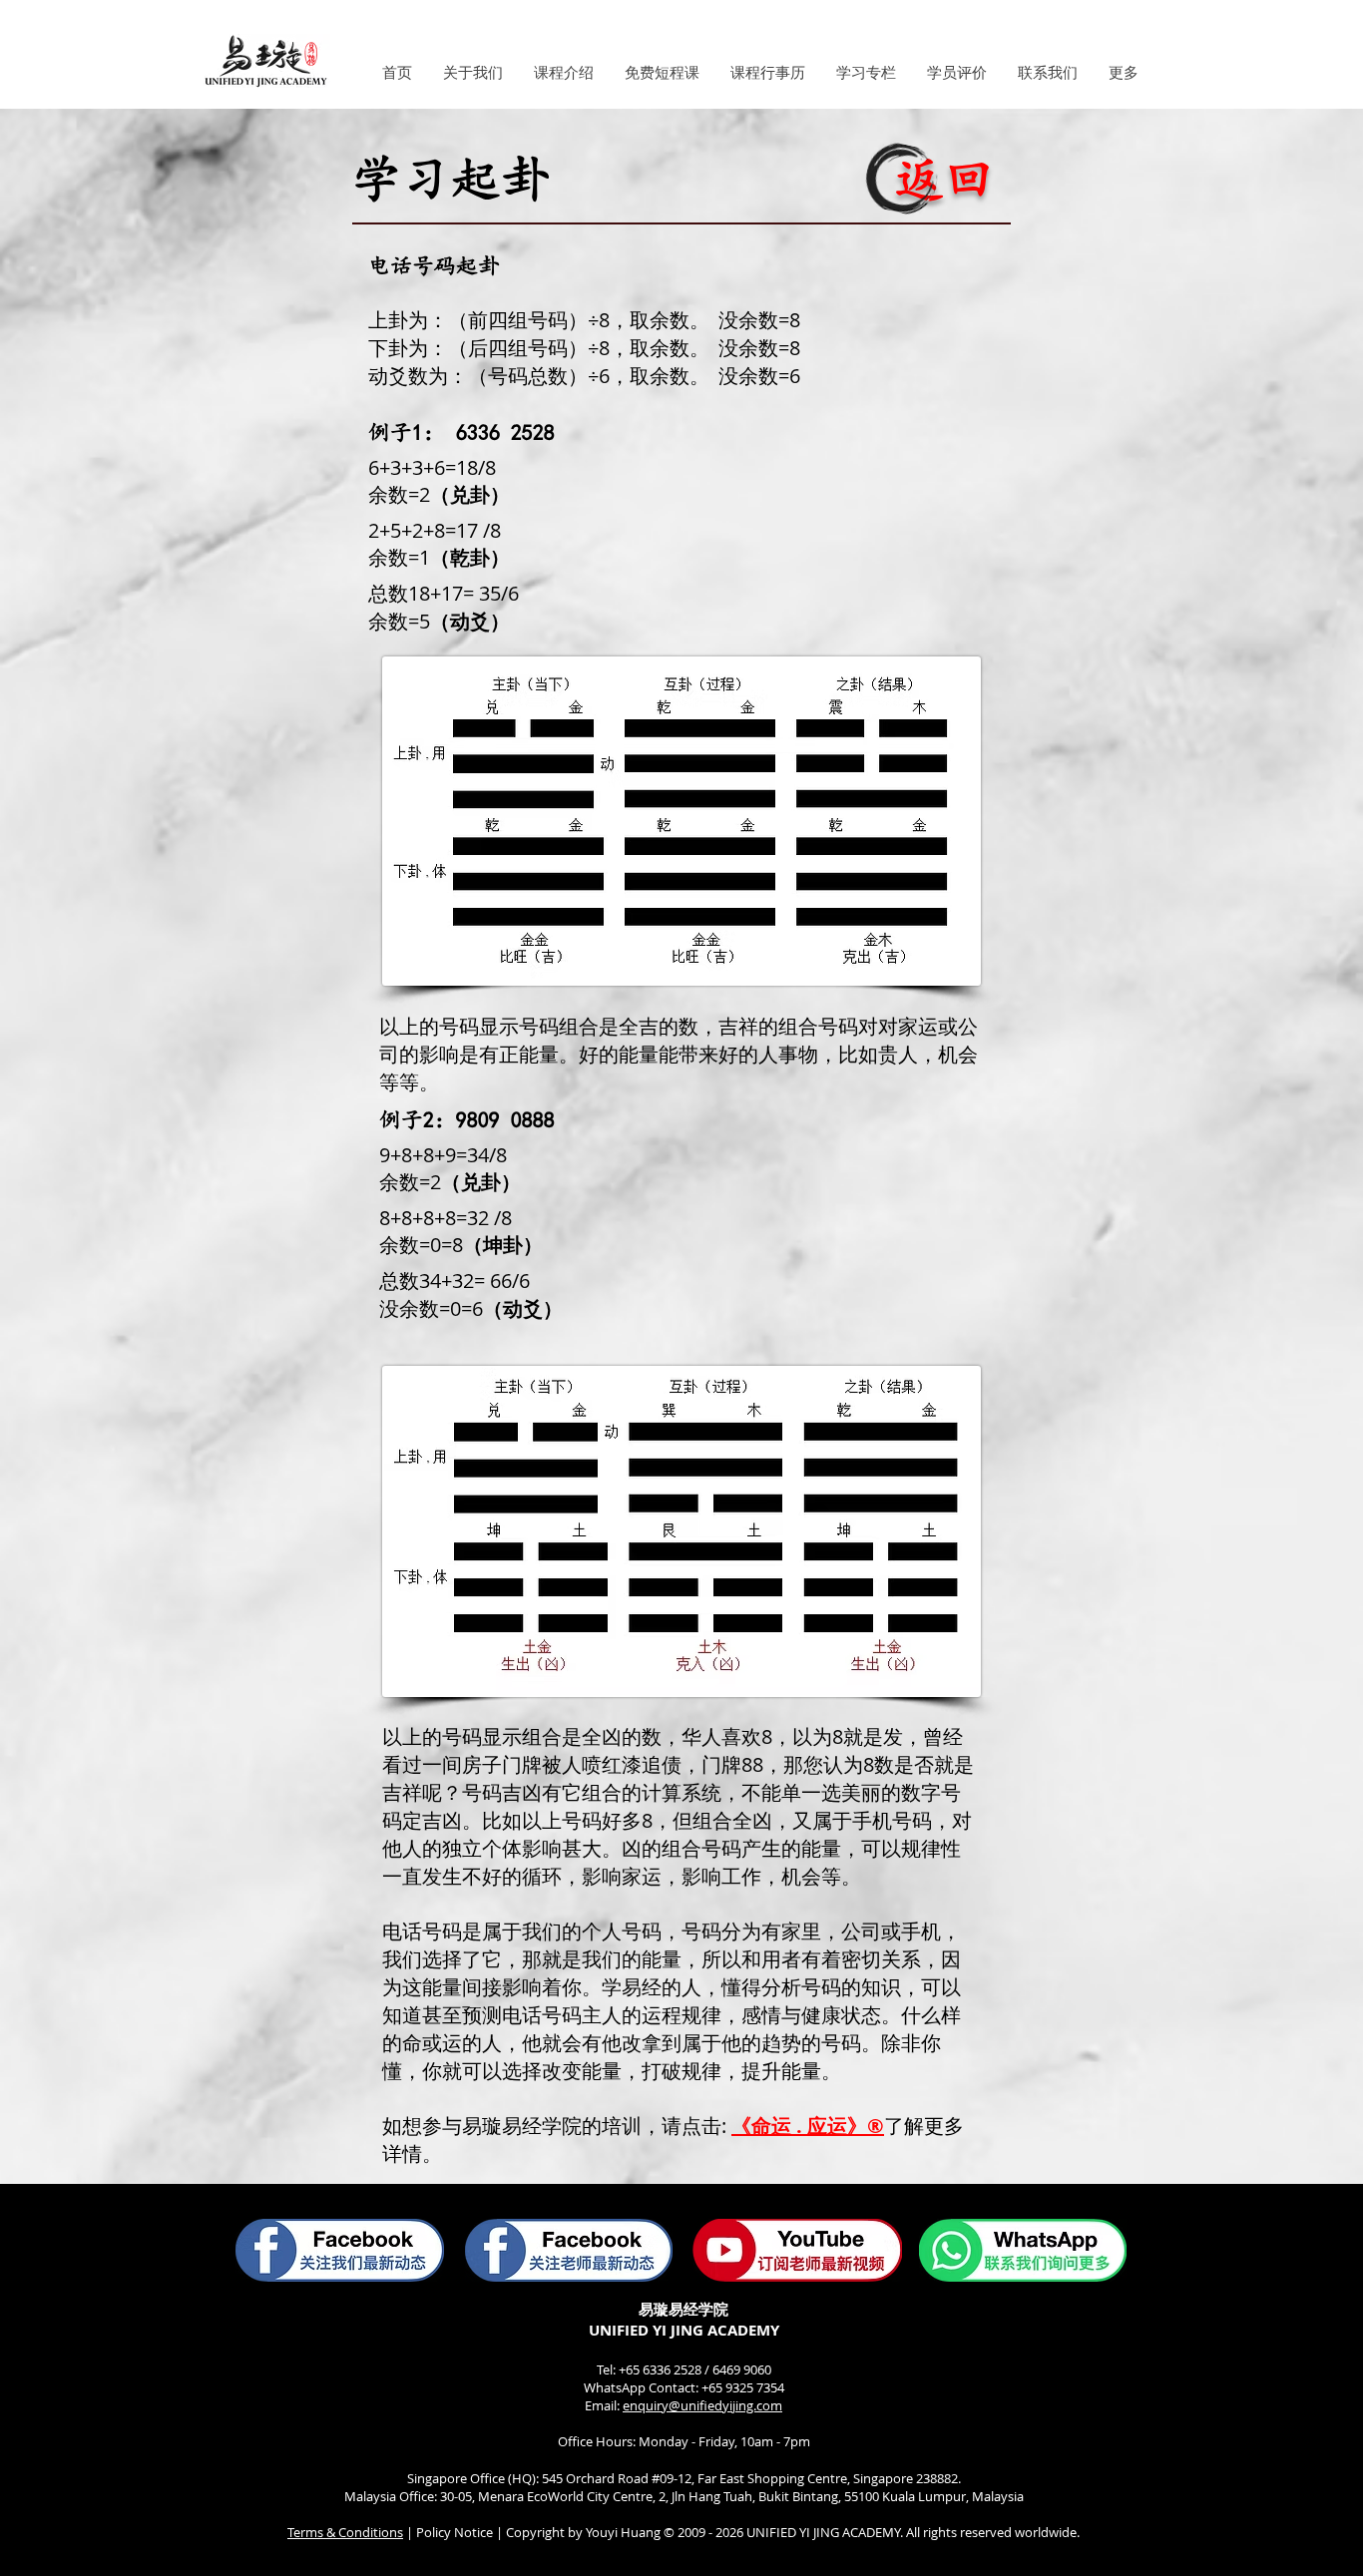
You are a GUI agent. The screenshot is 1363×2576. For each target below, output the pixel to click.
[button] (472, 73)
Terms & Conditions (345, 2532)
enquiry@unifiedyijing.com (702, 2405)
